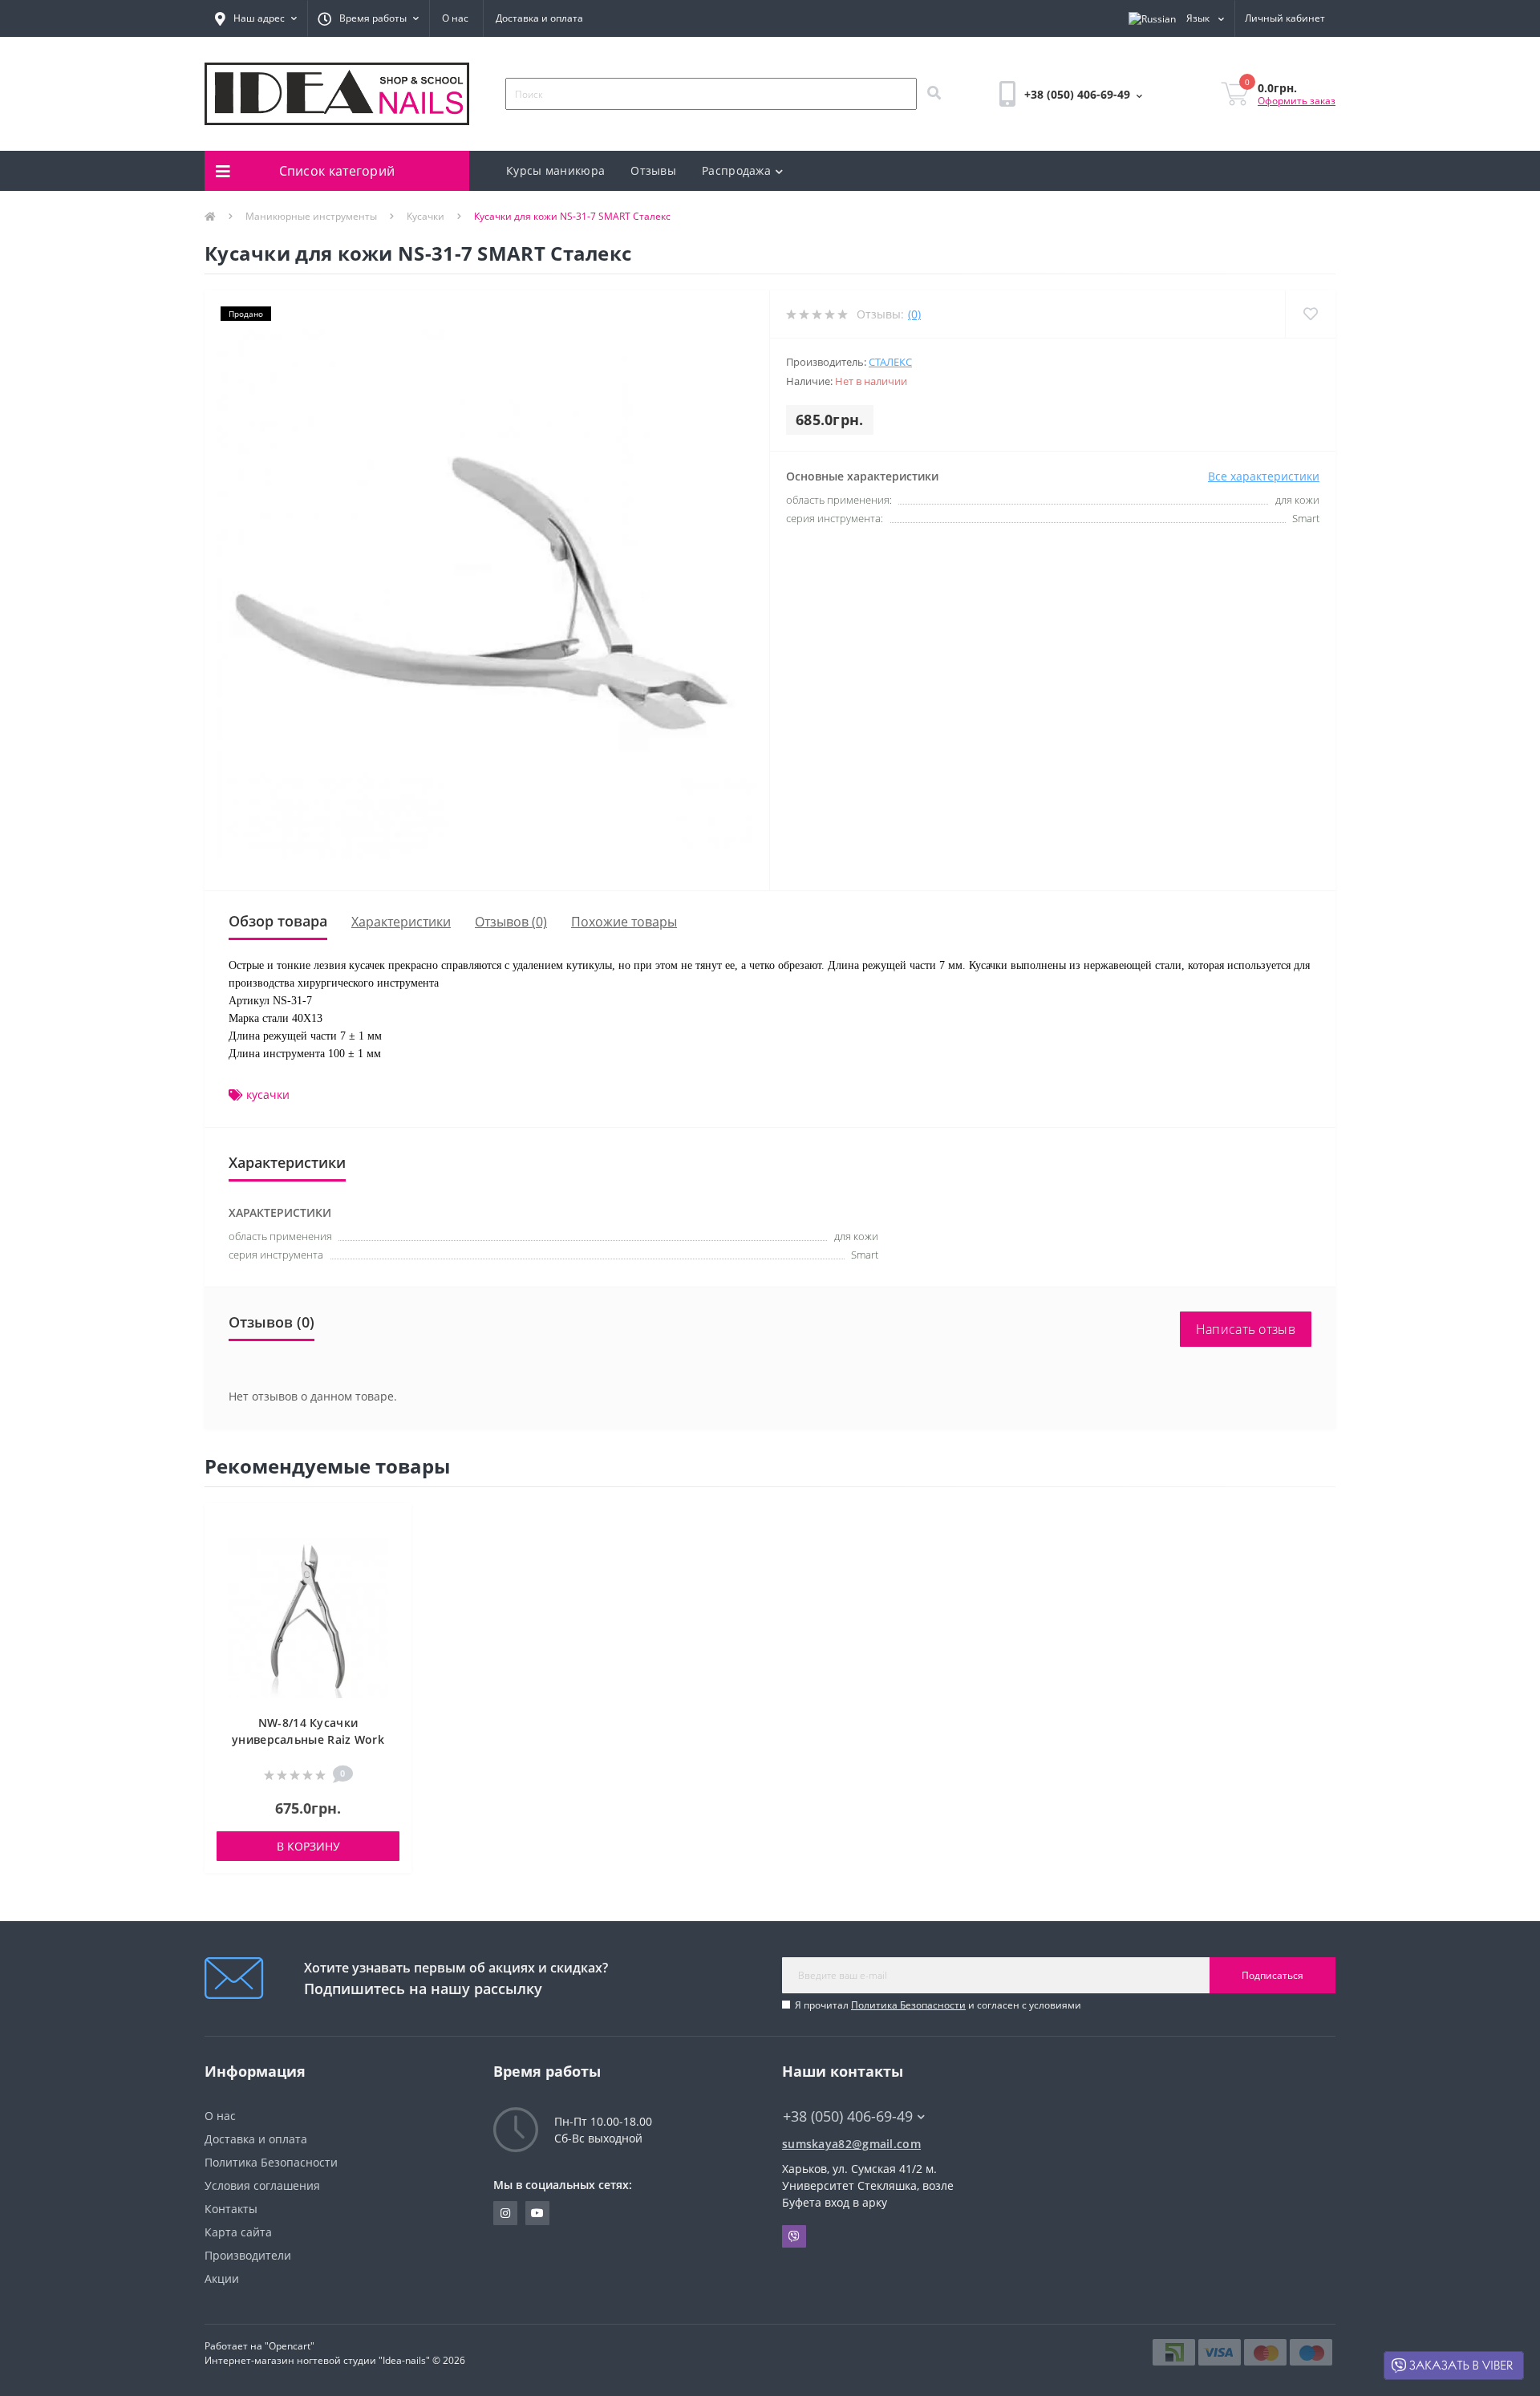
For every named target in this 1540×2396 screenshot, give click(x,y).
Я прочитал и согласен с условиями (938, 2005)
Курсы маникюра (555, 170)
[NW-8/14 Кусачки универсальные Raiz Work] (308, 1617)
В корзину (308, 1846)
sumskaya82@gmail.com (851, 2144)
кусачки (268, 1095)
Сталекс (890, 362)
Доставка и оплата (539, 18)
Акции (222, 2278)
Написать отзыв (1246, 1329)
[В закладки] (392, 1524)
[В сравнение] (392, 1549)
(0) (914, 314)
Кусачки (426, 216)
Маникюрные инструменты (311, 216)
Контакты (231, 2209)
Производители (248, 2255)
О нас (455, 18)
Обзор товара (278, 921)
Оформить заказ (1297, 101)
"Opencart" (290, 2346)
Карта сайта (238, 2232)
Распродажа (736, 170)
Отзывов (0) (511, 922)
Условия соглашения (262, 2185)
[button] (256, 18)
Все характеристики (1264, 476)
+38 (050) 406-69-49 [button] (848, 2116)
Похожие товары (624, 922)
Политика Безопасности (908, 2005)
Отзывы (653, 170)
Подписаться (1273, 1975)
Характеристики (401, 922)
